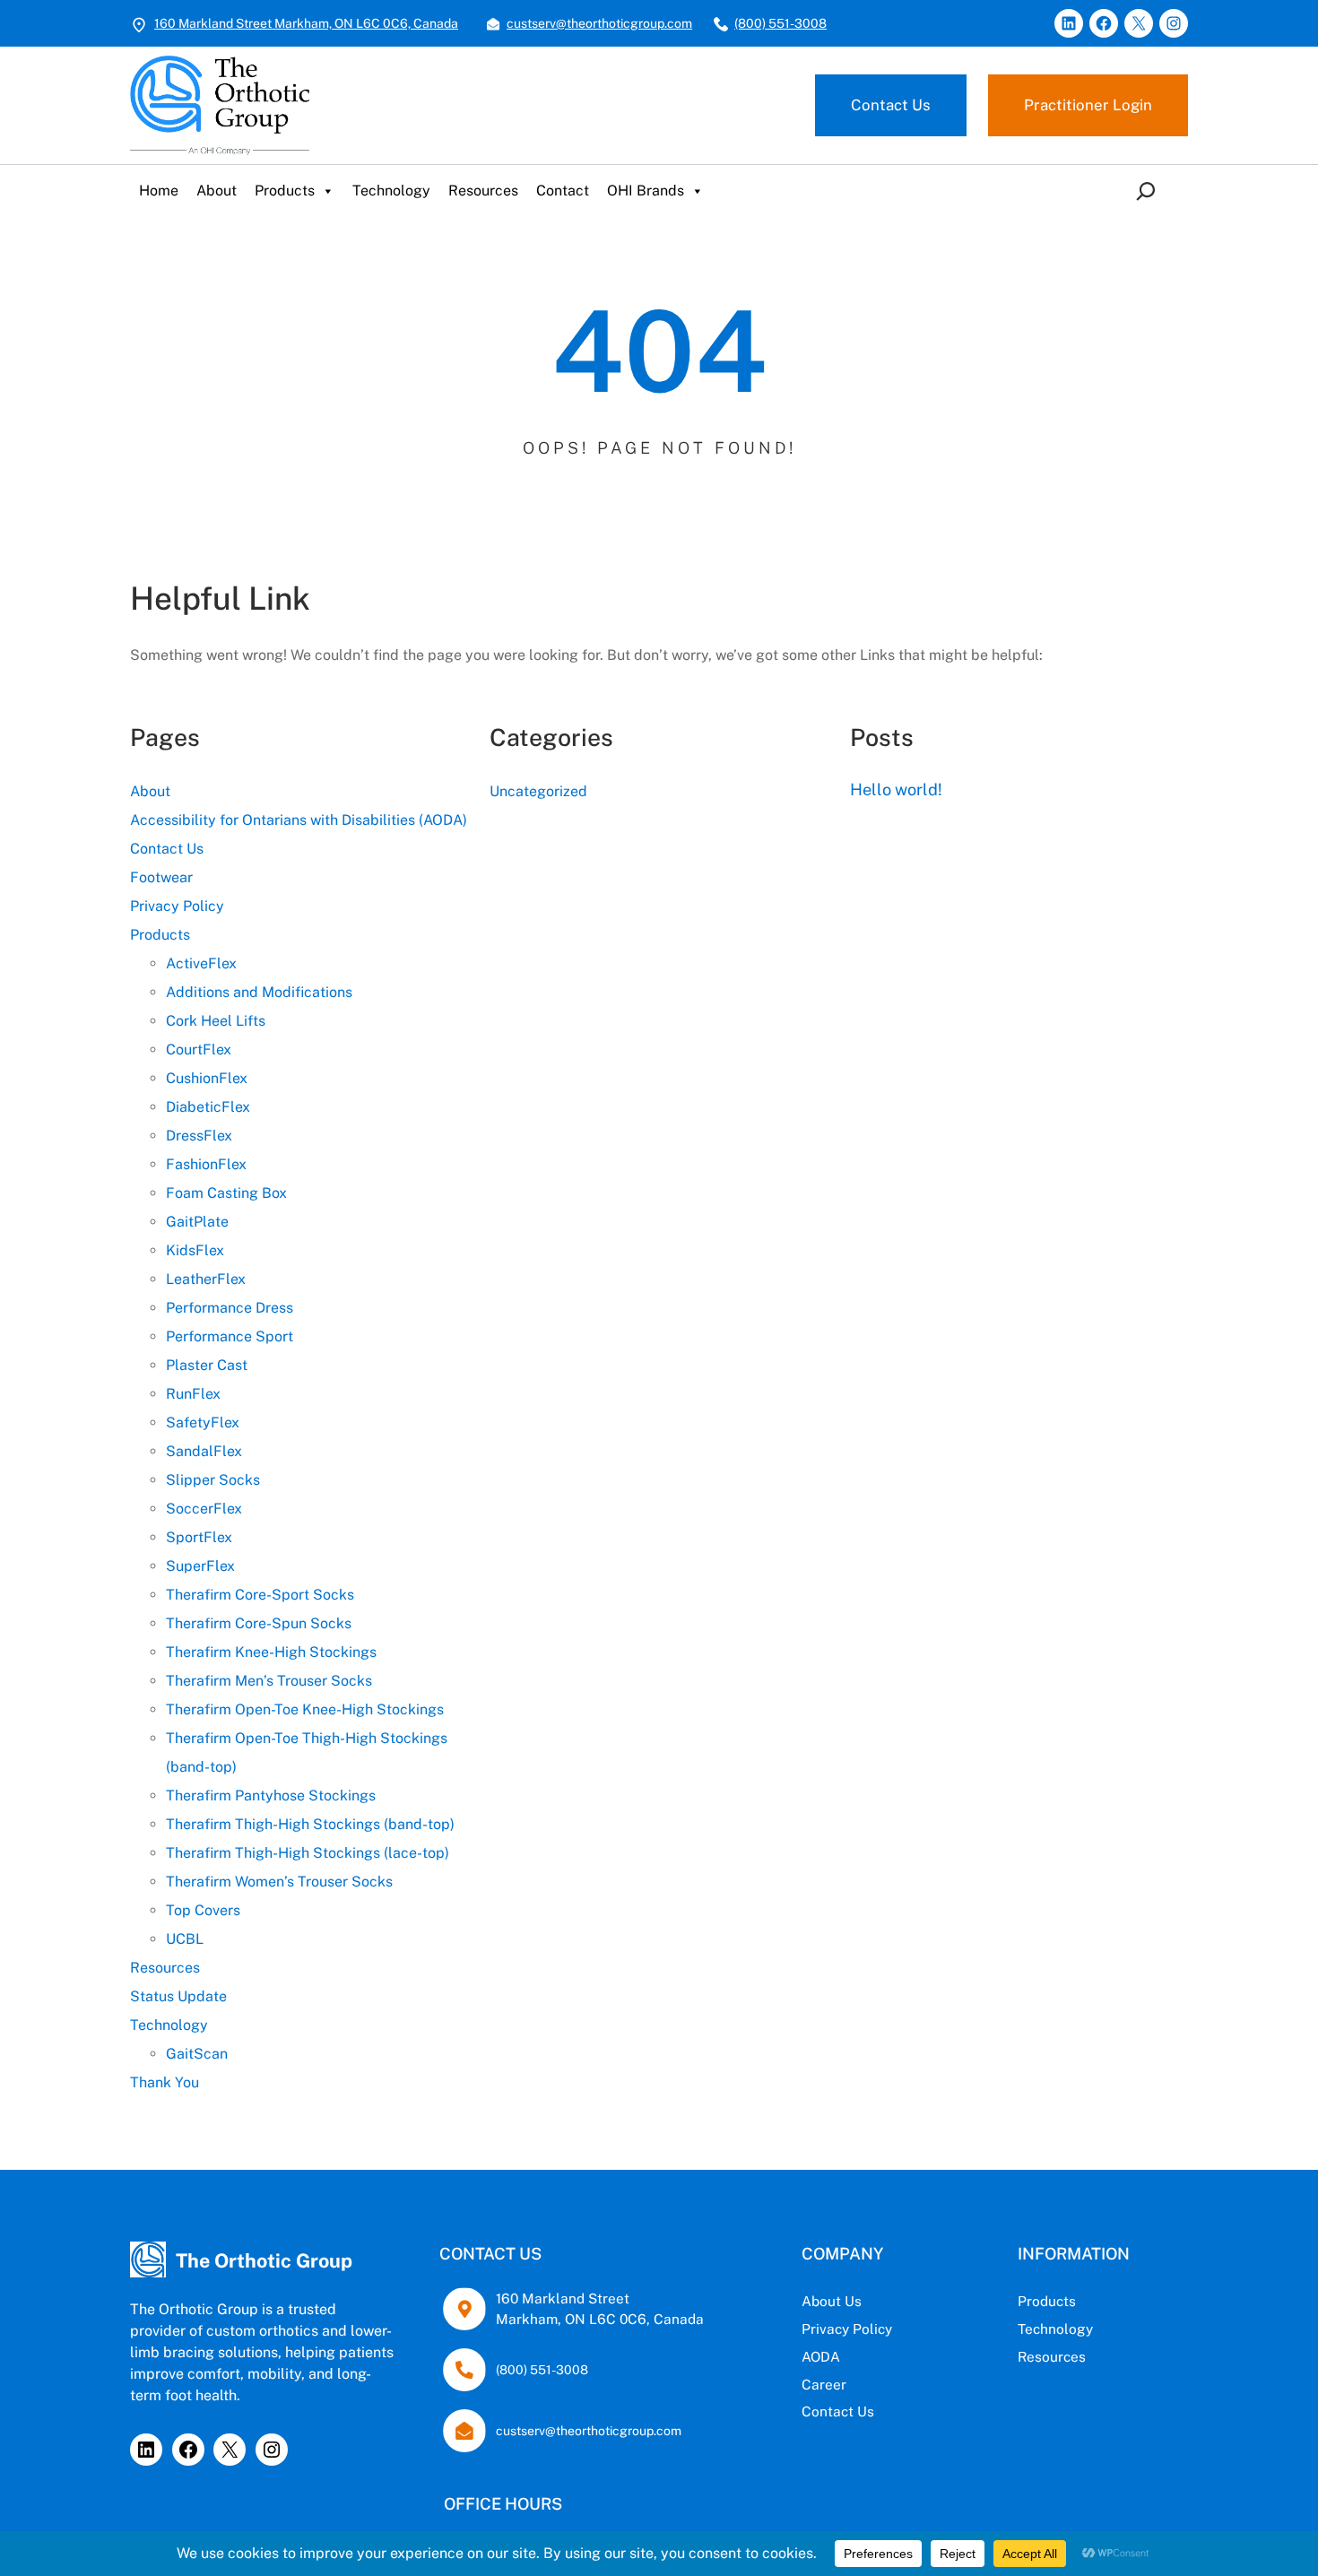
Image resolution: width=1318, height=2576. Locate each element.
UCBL (185, 1939)
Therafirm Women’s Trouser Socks (279, 1882)
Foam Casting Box (226, 1193)
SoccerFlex (204, 1509)
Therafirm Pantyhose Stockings (271, 1795)
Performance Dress (230, 1308)
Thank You (165, 2082)
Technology (391, 191)
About (217, 191)
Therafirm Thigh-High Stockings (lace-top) (308, 1853)
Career (824, 2384)
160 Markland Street (563, 2298)
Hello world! (896, 789)
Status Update (178, 1996)
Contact (563, 191)
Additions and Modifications (259, 992)
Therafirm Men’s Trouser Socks (269, 1681)
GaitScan (197, 2054)
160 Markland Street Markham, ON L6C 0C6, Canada (306, 23)
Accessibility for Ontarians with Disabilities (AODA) (299, 820)
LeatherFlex (206, 1279)
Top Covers (203, 1910)
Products (285, 191)
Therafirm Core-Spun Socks (259, 1623)
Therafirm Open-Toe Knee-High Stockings (305, 1709)
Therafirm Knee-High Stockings (271, 1652)
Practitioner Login (1088, 105)
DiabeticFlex (208, 1107)
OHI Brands (646, 191)
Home (159, 191)
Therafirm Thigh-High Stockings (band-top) (310, 1824)
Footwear (161, 877)
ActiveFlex (201, 963)
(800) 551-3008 (780, 23)
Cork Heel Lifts (216, 1021)
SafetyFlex (203, 1422)
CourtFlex (199, 1049)
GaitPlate (197, 1222)
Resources (483, 191)
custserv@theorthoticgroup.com (599, 23)
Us (853, 2301)
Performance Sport (230, 1336)
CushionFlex (207, 1078)
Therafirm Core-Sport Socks (260, 1595)
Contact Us (891, 105)
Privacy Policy (177, 906)
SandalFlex (204, 1451)
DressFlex (199, 1136)
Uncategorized (538, 791)
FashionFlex (206, 1164)
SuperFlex (200, 1566)
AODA (821, 2356)
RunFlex (193, 1394)
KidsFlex (195, 1250)
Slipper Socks (213, 1480)
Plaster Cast (207, 1365)
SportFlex (199, 1537)
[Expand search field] (1149, 191)
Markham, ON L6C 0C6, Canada (600, 2319)
